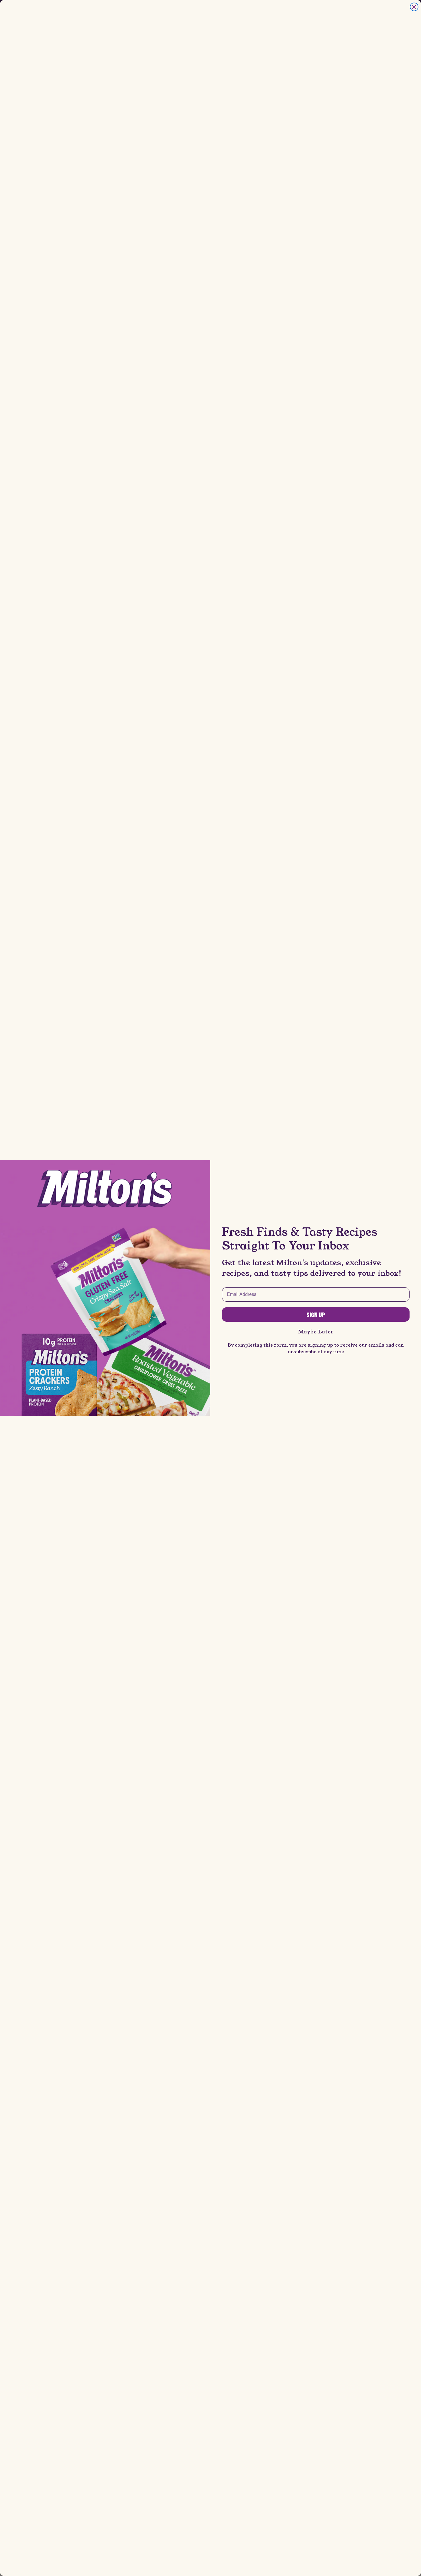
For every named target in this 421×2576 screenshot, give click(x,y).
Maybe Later (316, 1332)
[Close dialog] (414, 7)
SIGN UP (316, 1315)
